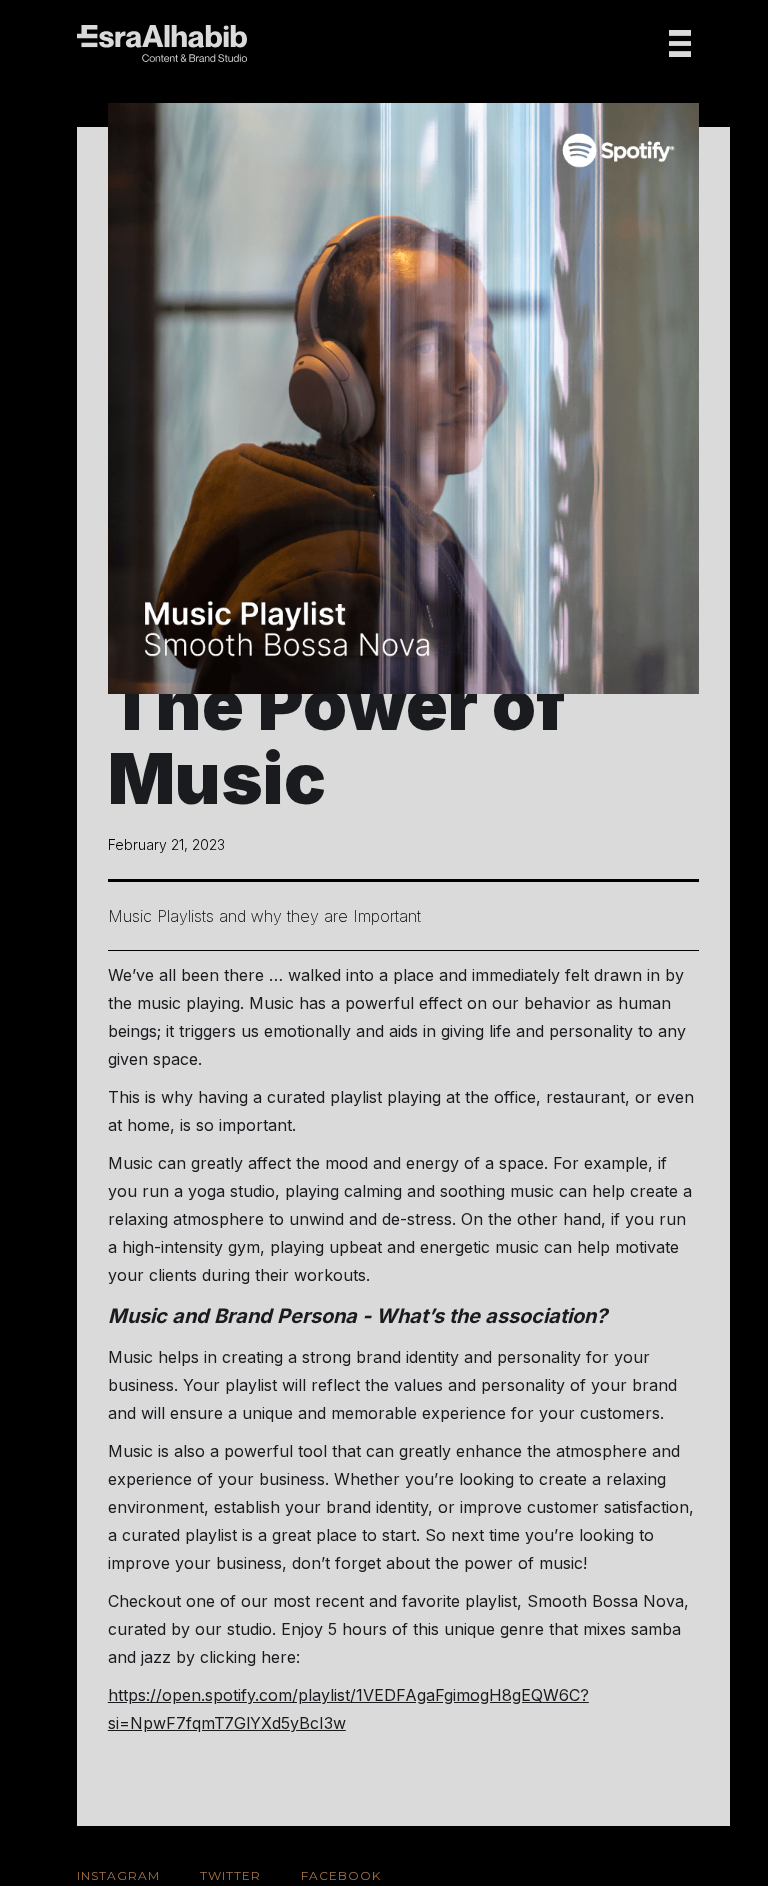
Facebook (341, 1875)
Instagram (118, 1875)
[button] (680, 43)
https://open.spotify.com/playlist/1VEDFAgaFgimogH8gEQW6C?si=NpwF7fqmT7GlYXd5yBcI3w (348, 1709)
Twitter (230, 1875)
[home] (162, 43)
